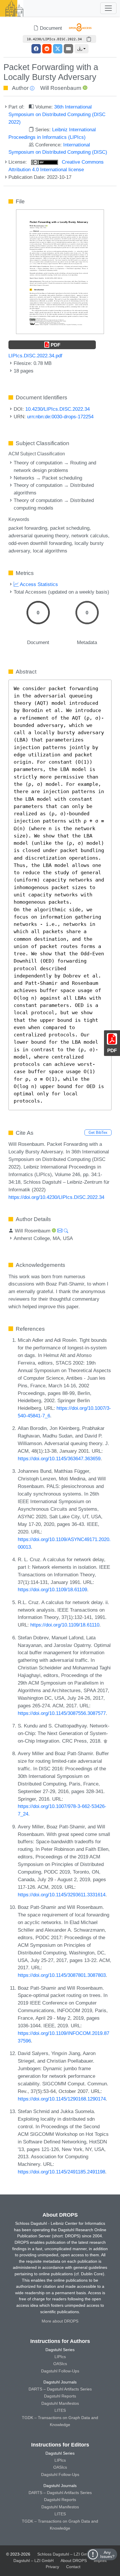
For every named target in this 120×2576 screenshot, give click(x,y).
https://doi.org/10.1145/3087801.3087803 (62, 1975)
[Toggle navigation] (108, 8)
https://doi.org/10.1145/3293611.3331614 (62, 1895)
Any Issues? (107, 2554)
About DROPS (74, 2561)
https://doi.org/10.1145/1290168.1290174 (62, 2099)
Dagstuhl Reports (60, 2396)
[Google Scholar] (105, 1741)
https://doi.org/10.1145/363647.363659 (59, 1458)
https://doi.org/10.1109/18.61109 (52, 1589)
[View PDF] (60, 271)
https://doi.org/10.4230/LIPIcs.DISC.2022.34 (56, 1197)
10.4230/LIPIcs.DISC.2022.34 (58, 409)
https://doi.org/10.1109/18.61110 (65, 1625)
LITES (60, 2410)
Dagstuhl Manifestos (60, 2403)
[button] (82, 49)
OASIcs (60, 2364)
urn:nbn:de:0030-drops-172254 (60, 417)
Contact (73, 2567)
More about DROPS (60, 2321)
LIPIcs (60, 2357)
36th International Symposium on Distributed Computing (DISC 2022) (57, 114)
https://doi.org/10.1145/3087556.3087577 (62, 1713)
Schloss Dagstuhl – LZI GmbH (65, 2554)
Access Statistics (38, 584)
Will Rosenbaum (61, 88)
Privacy (52, 2567)
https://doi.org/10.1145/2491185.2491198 (61, 2172)
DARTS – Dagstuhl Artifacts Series (60, 2389)
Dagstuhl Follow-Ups (60, 2371)
